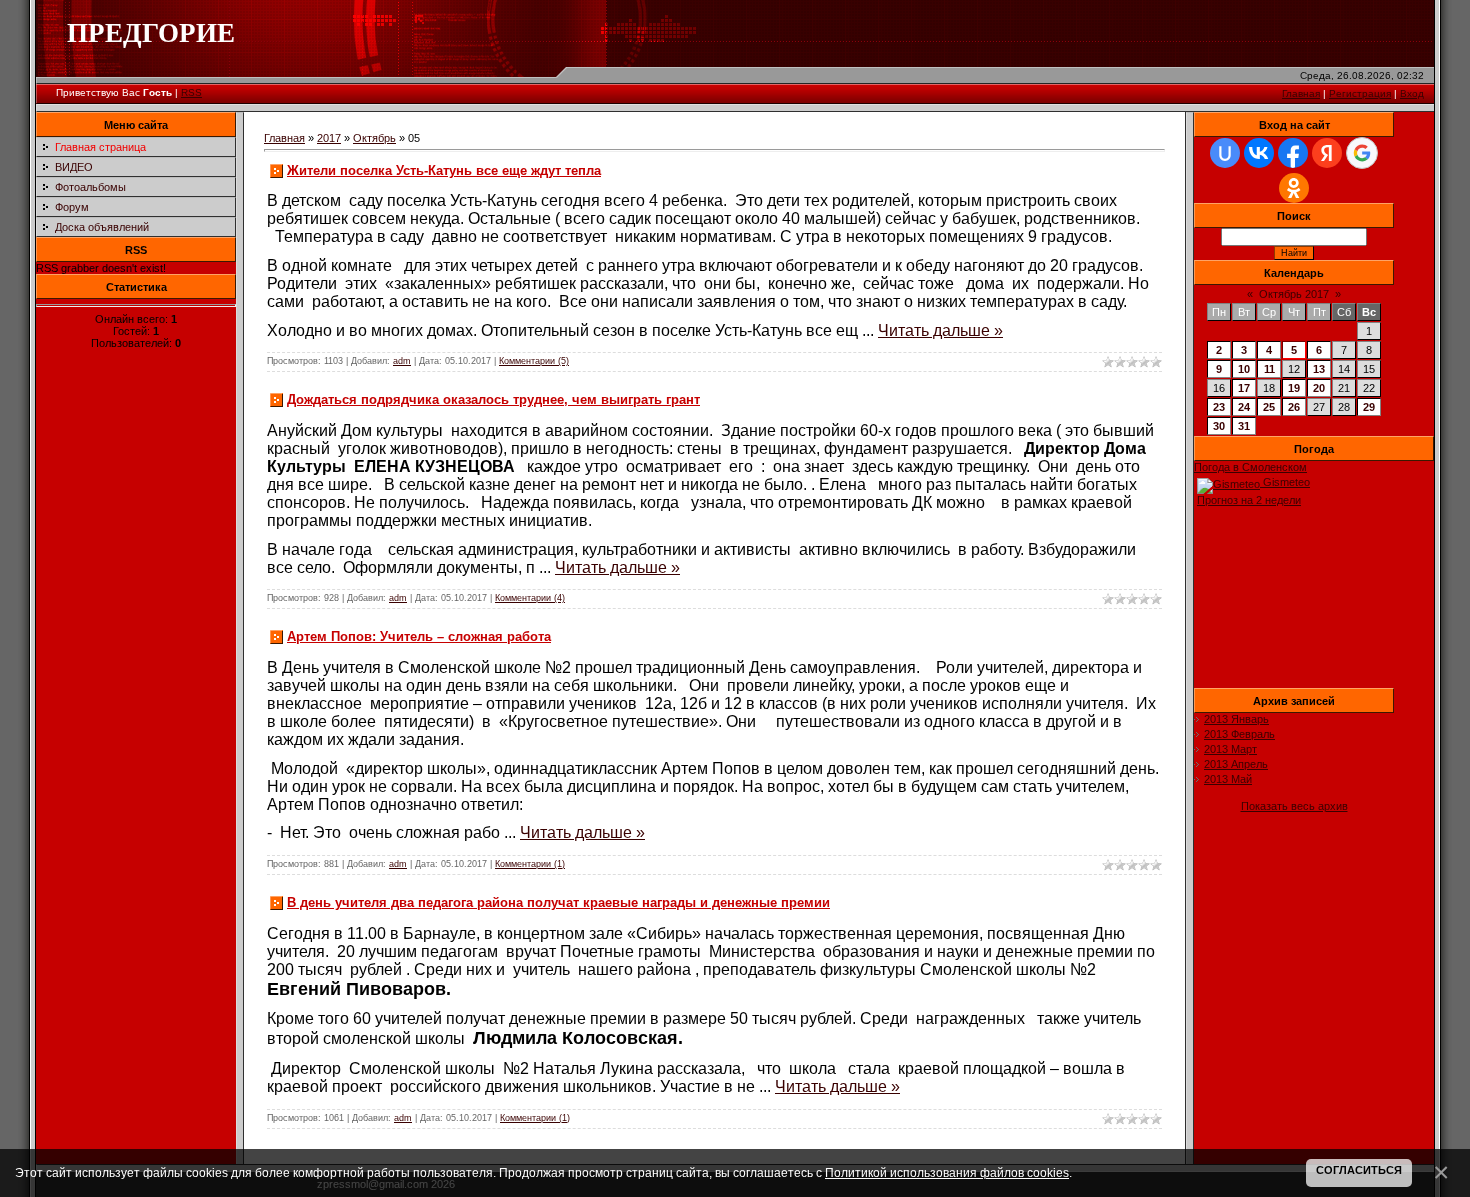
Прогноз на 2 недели (1249, 500)
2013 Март (1230, 749)
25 (1269, 407)
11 (1269, 369)
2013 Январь (1236, 719)
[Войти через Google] (1362, 153)
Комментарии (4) (530, 598)
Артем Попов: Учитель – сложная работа (419, 636)
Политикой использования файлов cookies (947, 1172)
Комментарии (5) (534, 361)
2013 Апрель (1236, 764)
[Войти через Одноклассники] (1294, 188)
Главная (1301, 93)
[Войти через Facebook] (1293, 153)
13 (1319, 369)
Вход (1412, 93)
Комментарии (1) (530, 864)
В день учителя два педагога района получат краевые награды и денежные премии (558, 902)
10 (1244, 369)
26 (1294, 407)
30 (1219, 426)
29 (1369, 407)
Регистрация (1360, 93)
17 (1244, 388)
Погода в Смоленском (1250, 467)
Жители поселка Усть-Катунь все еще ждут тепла (444, 170)
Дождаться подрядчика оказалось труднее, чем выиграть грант (493, 399)
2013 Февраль (1239, 734)
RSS (191, 92)
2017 (329, 138)
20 (1319, 388)
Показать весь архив (1294, 806)
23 (1219, 407)
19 (1294, 388)
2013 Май (1228, 779)
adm (402, 361)
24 (1244, 407)
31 (1244, 426)
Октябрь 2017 (1294, 294)
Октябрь (374, 138)
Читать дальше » (940, 330)
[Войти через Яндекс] (1327, 153)
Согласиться (1359, 1170)
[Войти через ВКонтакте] (1259, 153)
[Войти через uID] (1225, 153)
